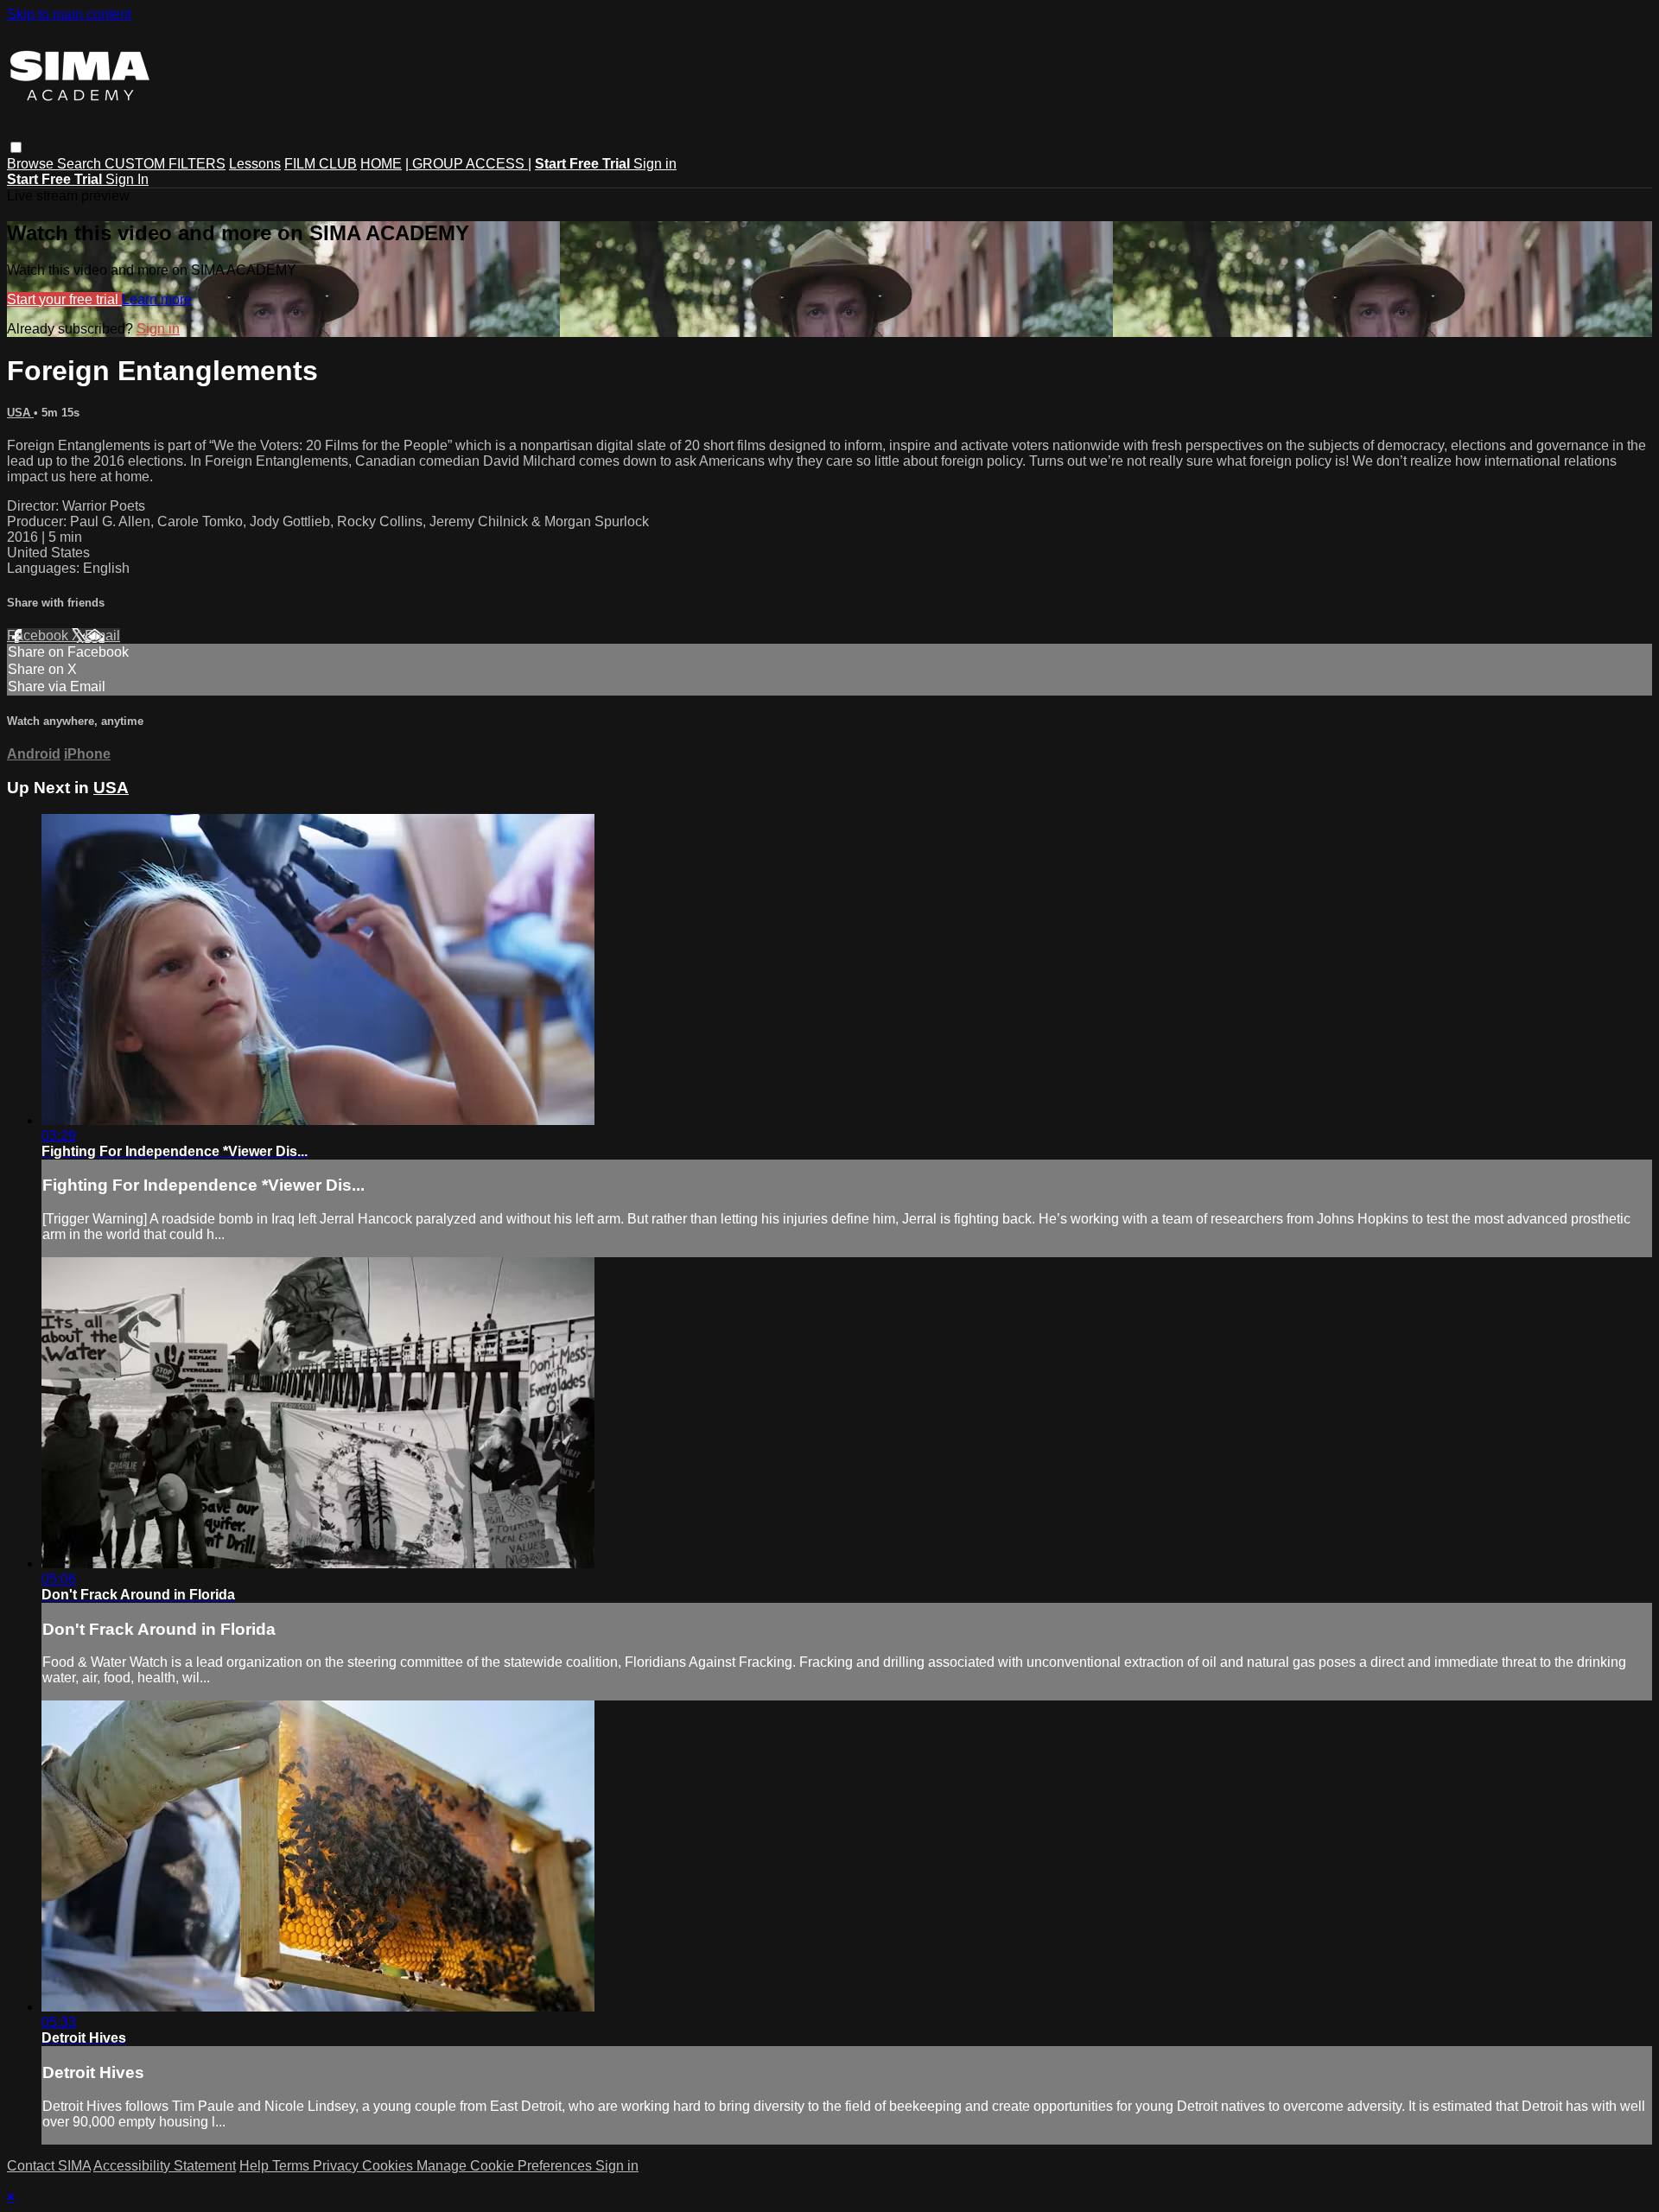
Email (102, 636)
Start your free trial (64, 299)
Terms (292, 2166)
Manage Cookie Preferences (506, 2166)
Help (256, 2166)
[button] (16, 147)
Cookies (389, 2166)
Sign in (655, 164)
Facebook (39, 636)
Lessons (255, 164)
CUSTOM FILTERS (165, 164)
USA (20, 413)
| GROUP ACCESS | (468, 164)
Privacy (337, 2166)
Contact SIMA (49, 2166)
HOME (381, 164)
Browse (32, 164)
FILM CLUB (321, 164)
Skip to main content (69, 14)
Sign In (127, 179)
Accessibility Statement (165, 2166)
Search (81, 164)
